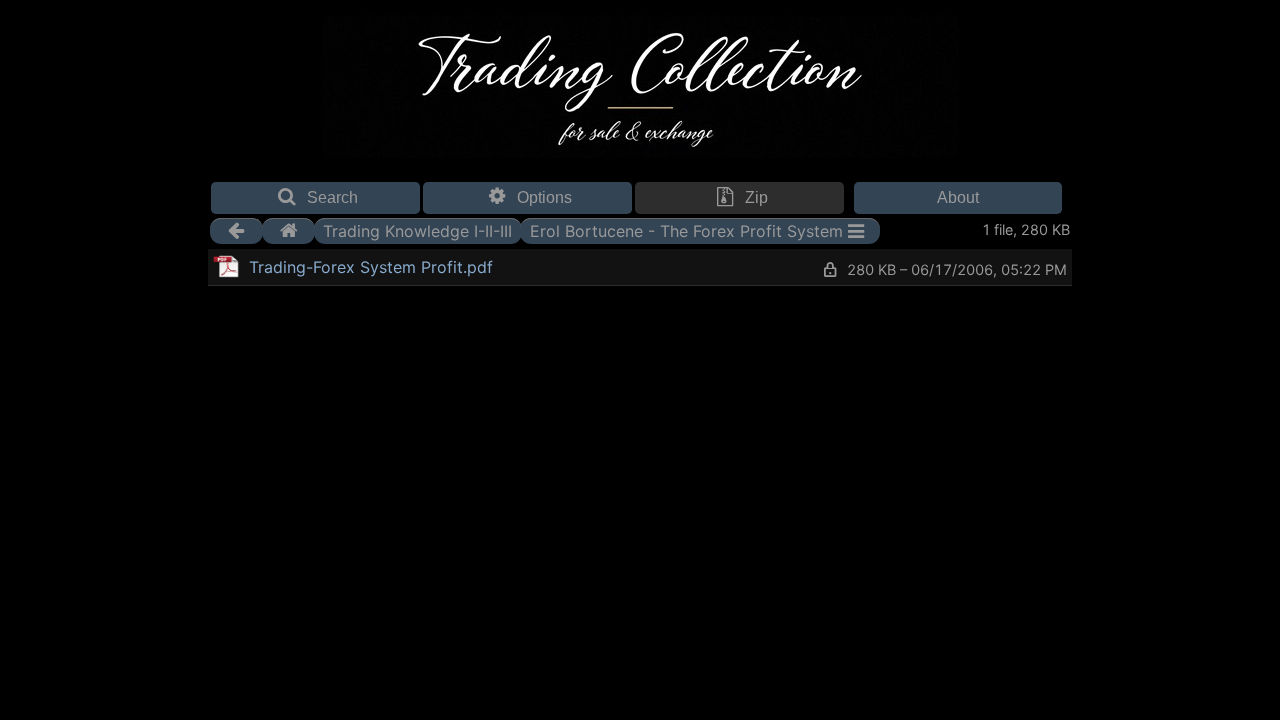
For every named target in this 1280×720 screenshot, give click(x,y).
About (958, 197)
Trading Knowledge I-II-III (417, 231)
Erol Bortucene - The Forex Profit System (686, 231)
